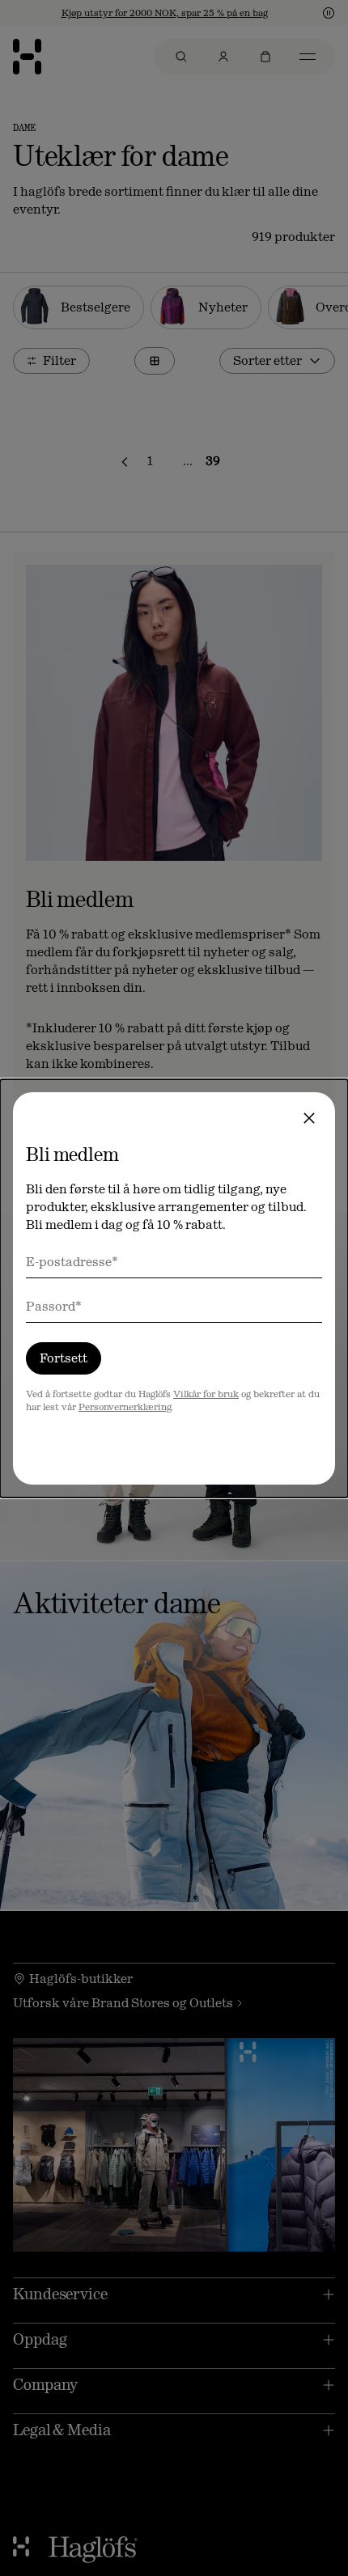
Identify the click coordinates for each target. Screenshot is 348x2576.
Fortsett (64, 1358)
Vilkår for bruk (206, 1394)
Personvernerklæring (125, 1407)
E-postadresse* (72, 1262)
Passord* (54, 1306)
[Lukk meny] (309, 1118)
